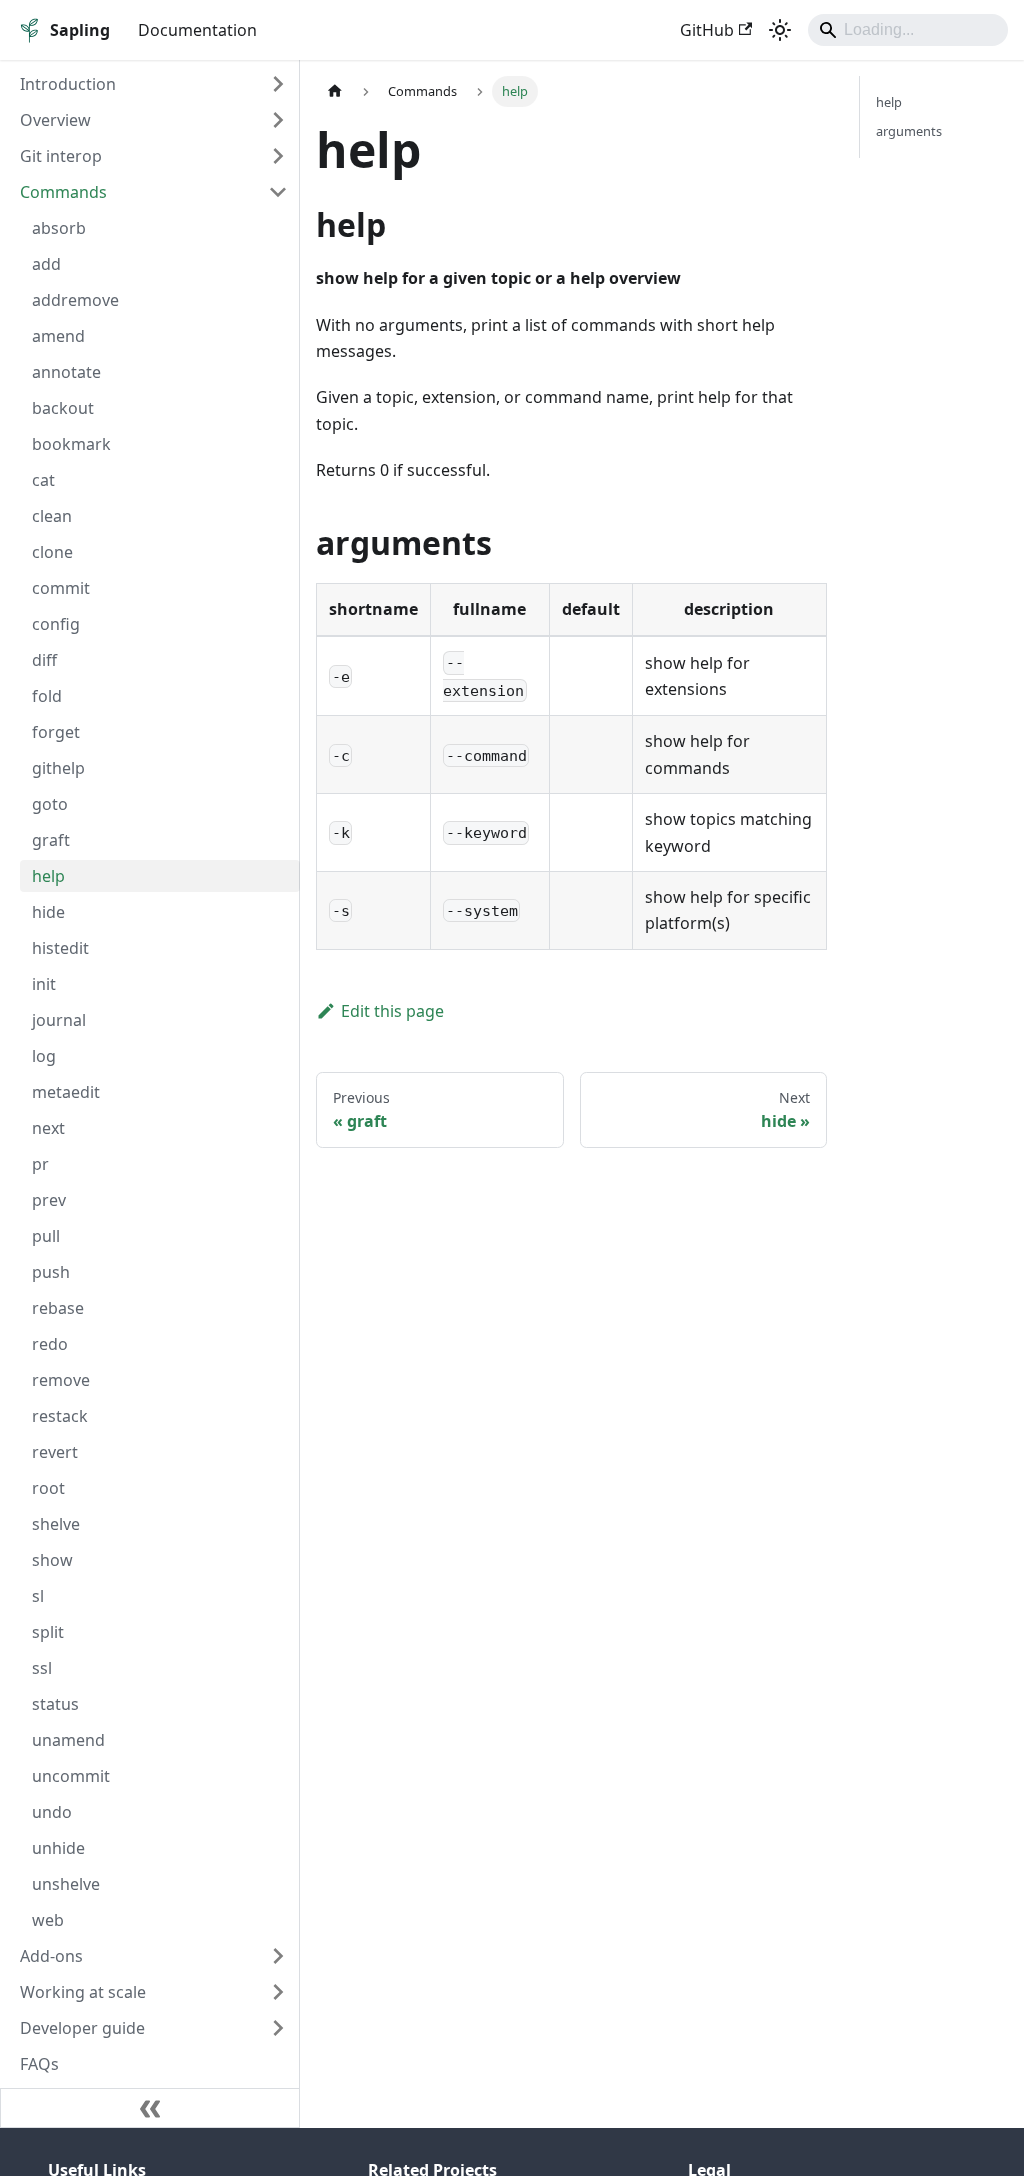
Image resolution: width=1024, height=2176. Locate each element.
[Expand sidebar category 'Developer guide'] (278, 2028)
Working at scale (83, 1992)
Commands (63, 192)
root (48, 1488)
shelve (56, 1524)
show (52, 1560)
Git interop (61, 156)
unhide (58, 1848)
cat (43, 480)
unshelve (66, 1884)
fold (47, 696)
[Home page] (335, 91)
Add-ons (51, 1956)
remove (61, 1380)
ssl (42, 1668)
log (44, 1056)
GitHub (707, 30)
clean (52, 516)
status (55, 1704)
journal (59, 1020)
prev (49, 1200)
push (51, 1272)
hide (48, 912)
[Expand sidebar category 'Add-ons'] (278, 1956)
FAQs (39, 2064)
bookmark (71, 444)
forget (56, 732)
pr (40, 1164)
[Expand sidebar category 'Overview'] (278, 120)
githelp (58, 768)
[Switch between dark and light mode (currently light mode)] (780, 30)
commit (61, 588)
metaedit (66, 1092)
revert (55, 1452)
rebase (58, 1308)
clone (52, 552)
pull (46, 1236)
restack (60, 1416)
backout (63, 408)
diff (44, 660)
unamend (68, 1740)
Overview (55, 120)
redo (50, 1344)
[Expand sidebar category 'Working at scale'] (278, 1992)
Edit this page (392, 1011)
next (48, 1128)
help (48, 876)
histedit (60, 948)
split (48, 1632)
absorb (59, 228)
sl (38, 1596)
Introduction (68, 84)
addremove (75, 300)
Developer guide (82, 2028)
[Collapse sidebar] (150, 2108)
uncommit (71, 1776)
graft (51, 840)
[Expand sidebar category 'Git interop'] (278, 156)
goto (50, 804)
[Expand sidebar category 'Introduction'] (278, 84)
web (48, 1920)
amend (58, 336)
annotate (66, 372)
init (44, 984)
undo (52, 1812)
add (46, 264)
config (56, 624)
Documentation (197, 30)
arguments (909, 131)
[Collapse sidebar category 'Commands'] (278, 192)
